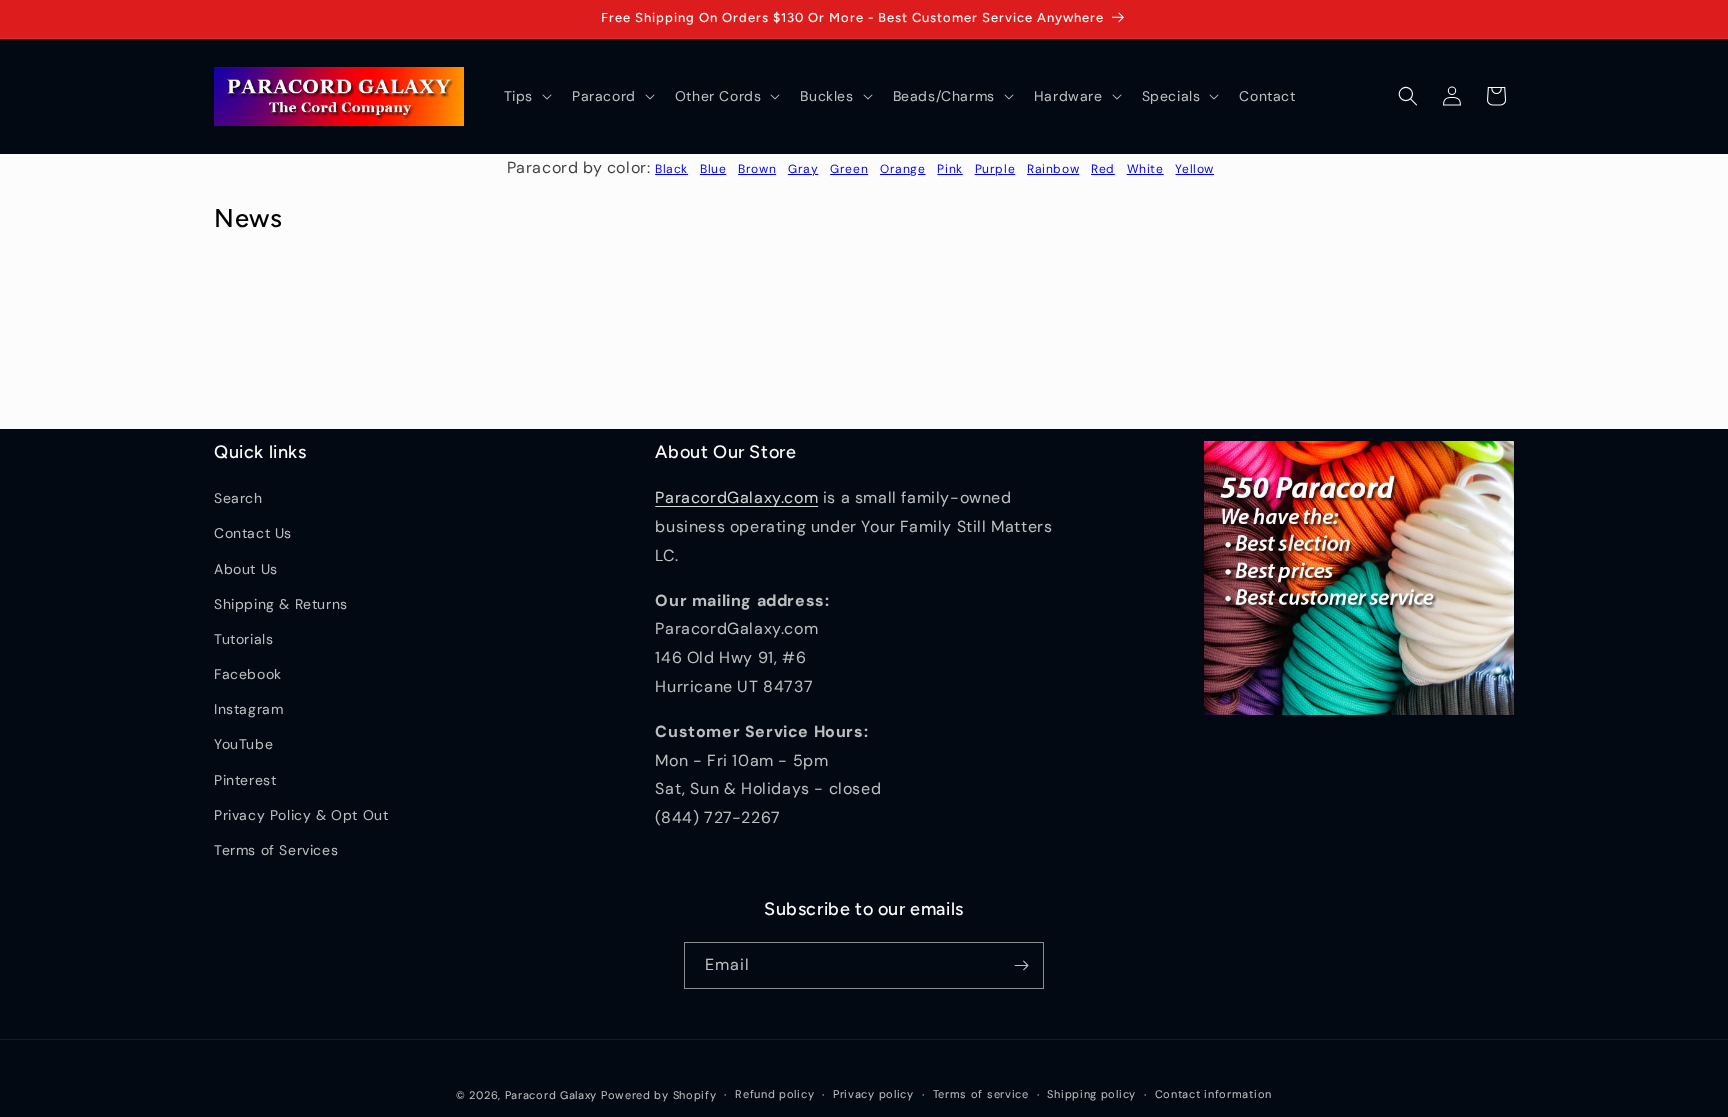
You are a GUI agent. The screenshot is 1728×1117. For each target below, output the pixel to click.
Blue (713, 169)
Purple (995, 169)
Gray (803, 169)
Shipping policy (1091, 1094)
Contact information (1213, 1094)
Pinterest (245, 780)
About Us (246, 569)
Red (1103, 169)
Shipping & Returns (281, 604)
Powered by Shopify (659, 1095)
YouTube (243, 744)
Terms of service (981, 1094)
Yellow (1194, 169)
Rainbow (1053, 169)
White (1145, 169)
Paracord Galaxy (551, 1095)
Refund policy (774, 1094)
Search (238, 498)
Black (671, 169)
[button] (526, 96)
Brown (757, 169)
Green (849, 169)
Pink (949, 169)
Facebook (248, 674)
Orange (903, 169)
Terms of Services (276, 850)
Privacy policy (873, 1094)
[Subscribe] (1021, 965)
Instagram (248, 709)
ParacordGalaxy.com (736, 497)
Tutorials (243, 639)
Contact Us (253, 533)
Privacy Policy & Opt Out (301, 815)
